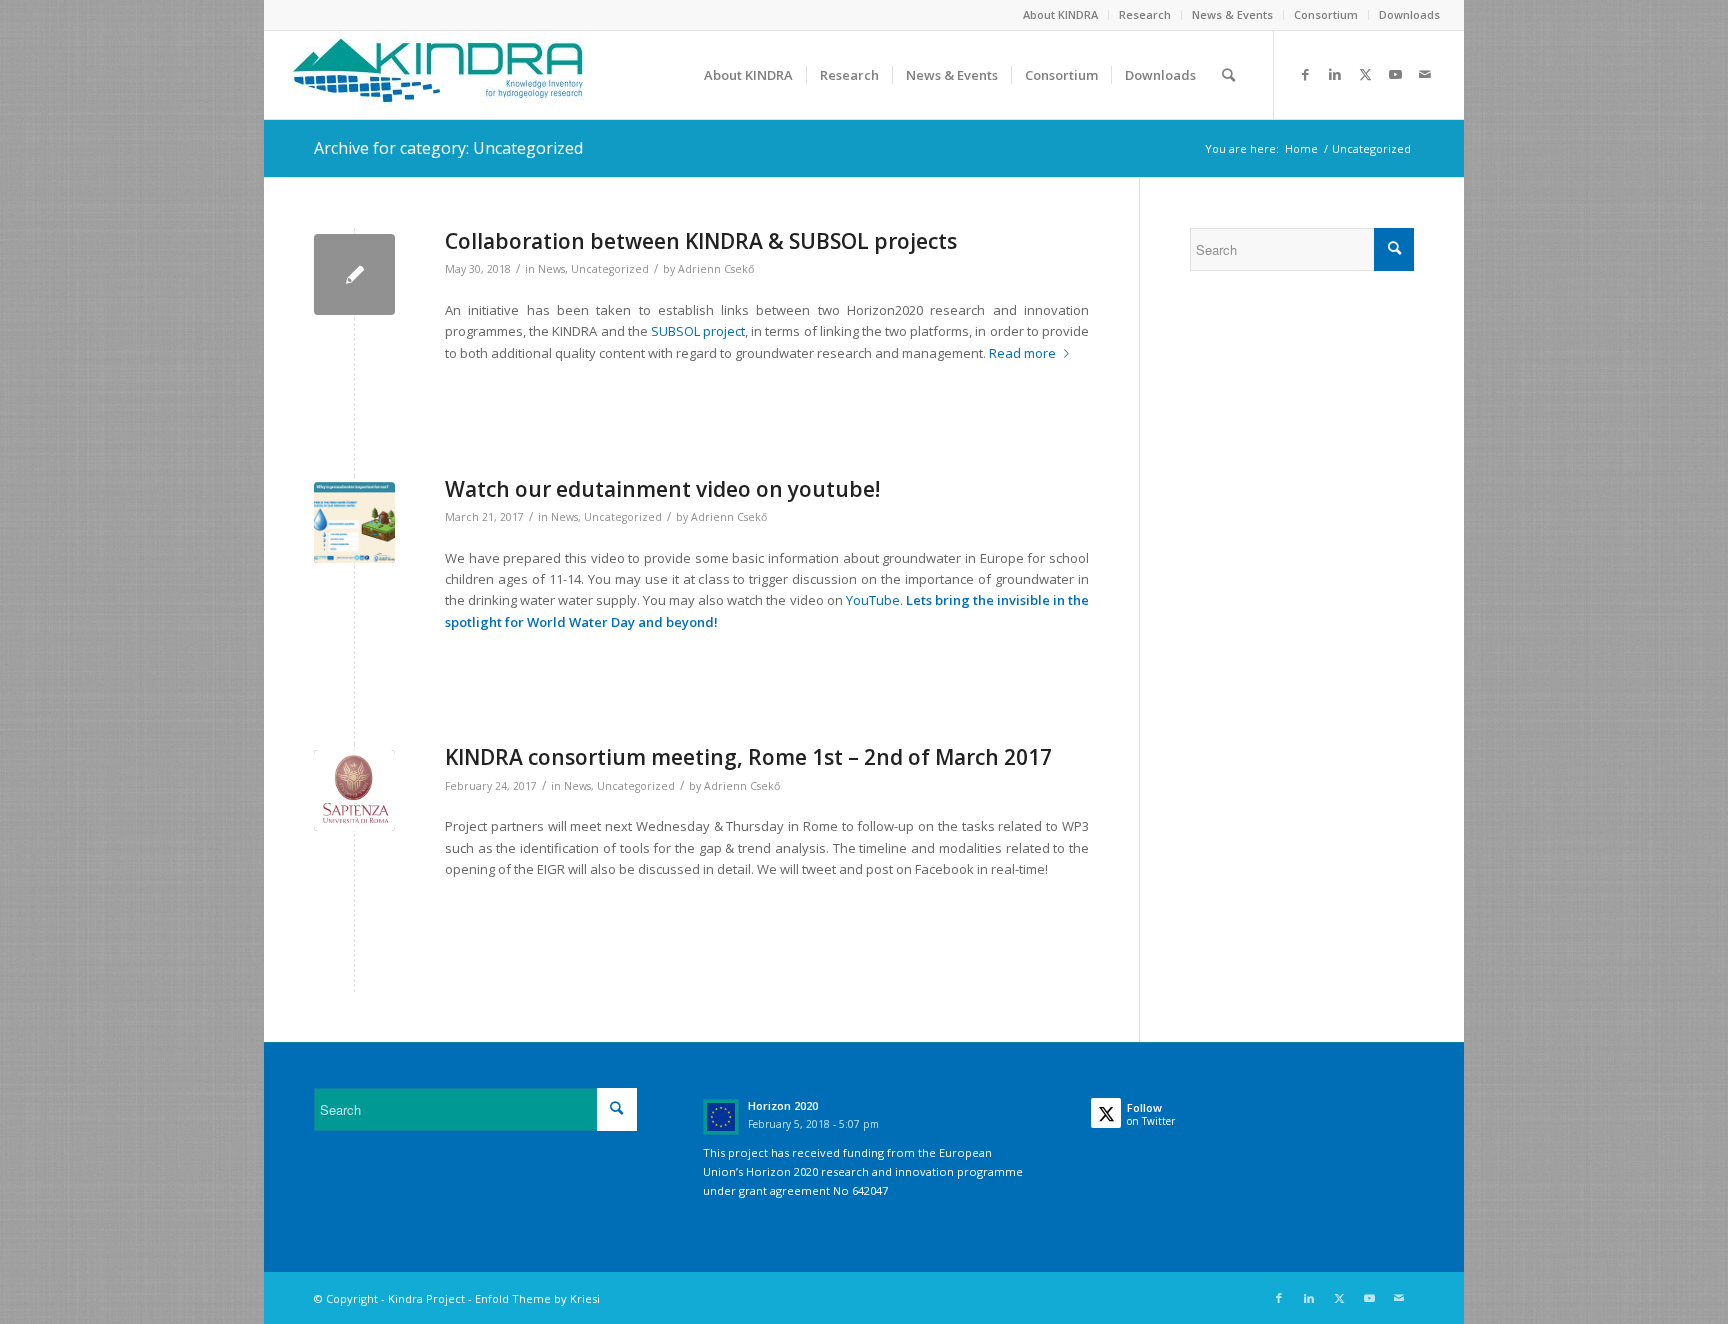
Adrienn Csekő (716, 269)
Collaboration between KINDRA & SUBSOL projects (701, 241)
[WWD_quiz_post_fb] (354, 522)
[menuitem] (1061, 15)
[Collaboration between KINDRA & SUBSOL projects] (354, 274)
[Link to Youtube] (1395, 74)
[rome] (354, 790)
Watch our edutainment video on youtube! (662, 489)
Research (1145, 14)
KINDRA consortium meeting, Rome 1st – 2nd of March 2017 (748, 757)
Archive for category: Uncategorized (448, 148)
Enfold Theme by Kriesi (537, 1298)
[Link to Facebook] (1305, 74)
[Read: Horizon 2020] (721, 1117)
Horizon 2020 (783, 1105)
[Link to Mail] (1425, 74)
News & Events (1232, 14)
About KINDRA (1060, 14)
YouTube (873, 600)
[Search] (1228, 75)
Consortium (1326, 14)
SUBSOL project (698, 331)
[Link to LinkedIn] (1335, 74)
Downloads (1409, 14)
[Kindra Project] (438, 75)
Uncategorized (610, 269)
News (551, 269)
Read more (1022, 353)
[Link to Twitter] (1365, 74)
